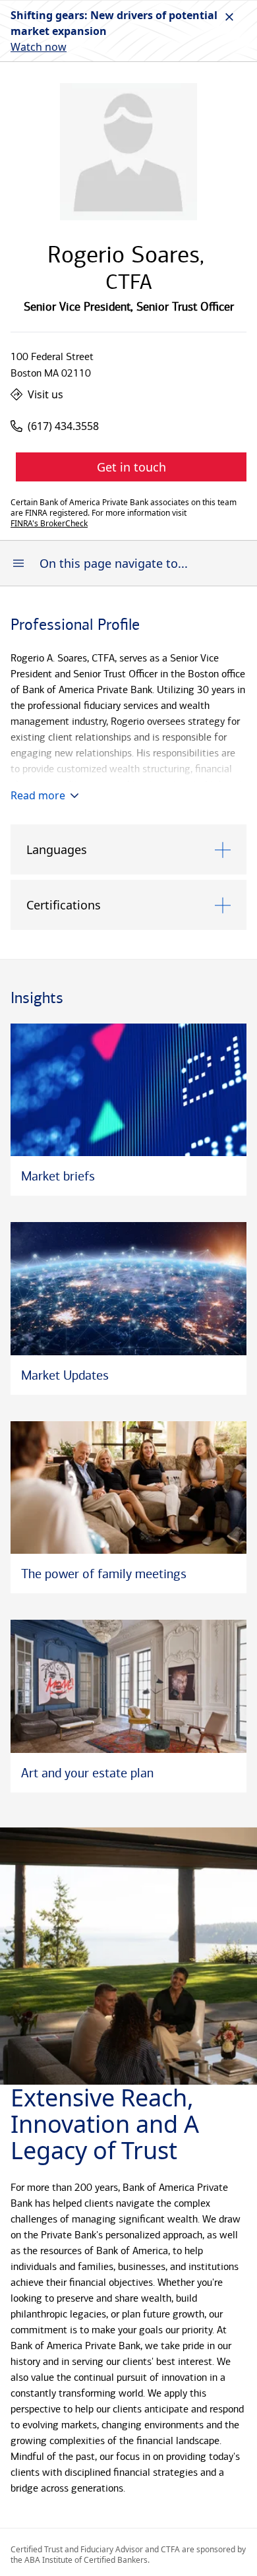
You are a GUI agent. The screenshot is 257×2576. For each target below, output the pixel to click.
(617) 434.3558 (63, 426)
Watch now (39, 47)
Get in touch (131, 467)
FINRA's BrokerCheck (49, 524)
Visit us (45, 394)
